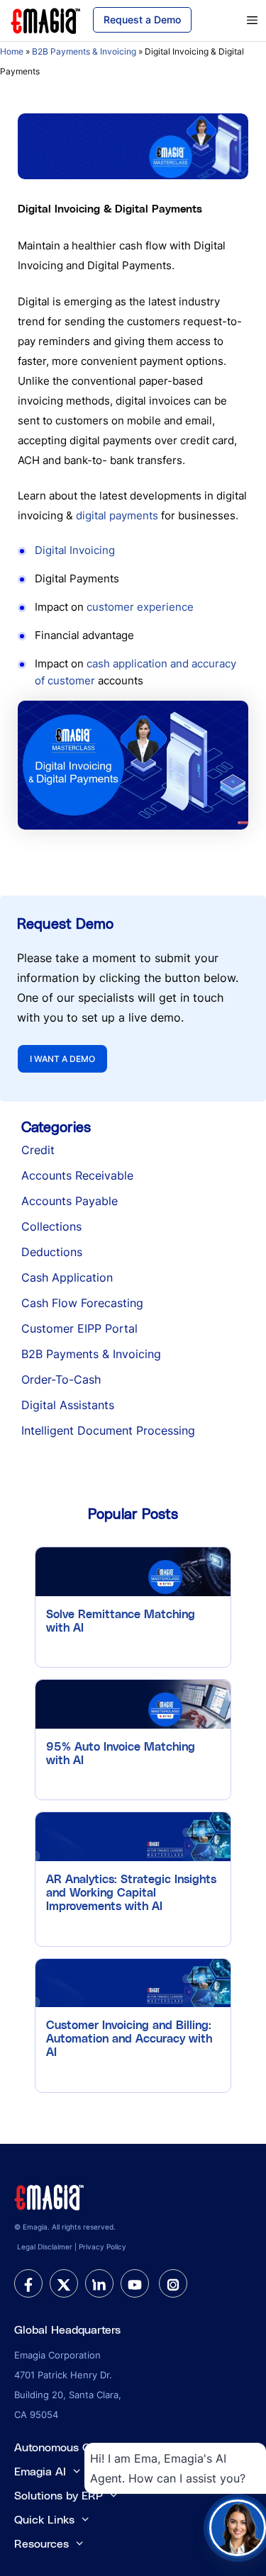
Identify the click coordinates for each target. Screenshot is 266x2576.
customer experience (140, 607)
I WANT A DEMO (62, 1059)
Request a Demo (142, 19)
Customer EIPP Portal (79, 1328)
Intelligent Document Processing (108, 1430)
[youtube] (135, 2283)
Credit (38, 1150)
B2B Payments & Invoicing (84, 51)
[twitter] (64, 2283)
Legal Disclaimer (45, 2247)
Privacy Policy (102, 2247)
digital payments (117, 515)
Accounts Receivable (77, 1175)
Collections (51, 1226)
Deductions (52, 1252)
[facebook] (28, 2283)
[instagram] (173, 2283)
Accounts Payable (70, 1201)
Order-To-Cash (61, 1379)
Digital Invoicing (75, 550)
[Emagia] (46, 19)
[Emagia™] (50, 2196)
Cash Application (67, 1277)
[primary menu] (235, 21)
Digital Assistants (68, 1405)
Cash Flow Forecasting (82, 1303)
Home (12, 51)
